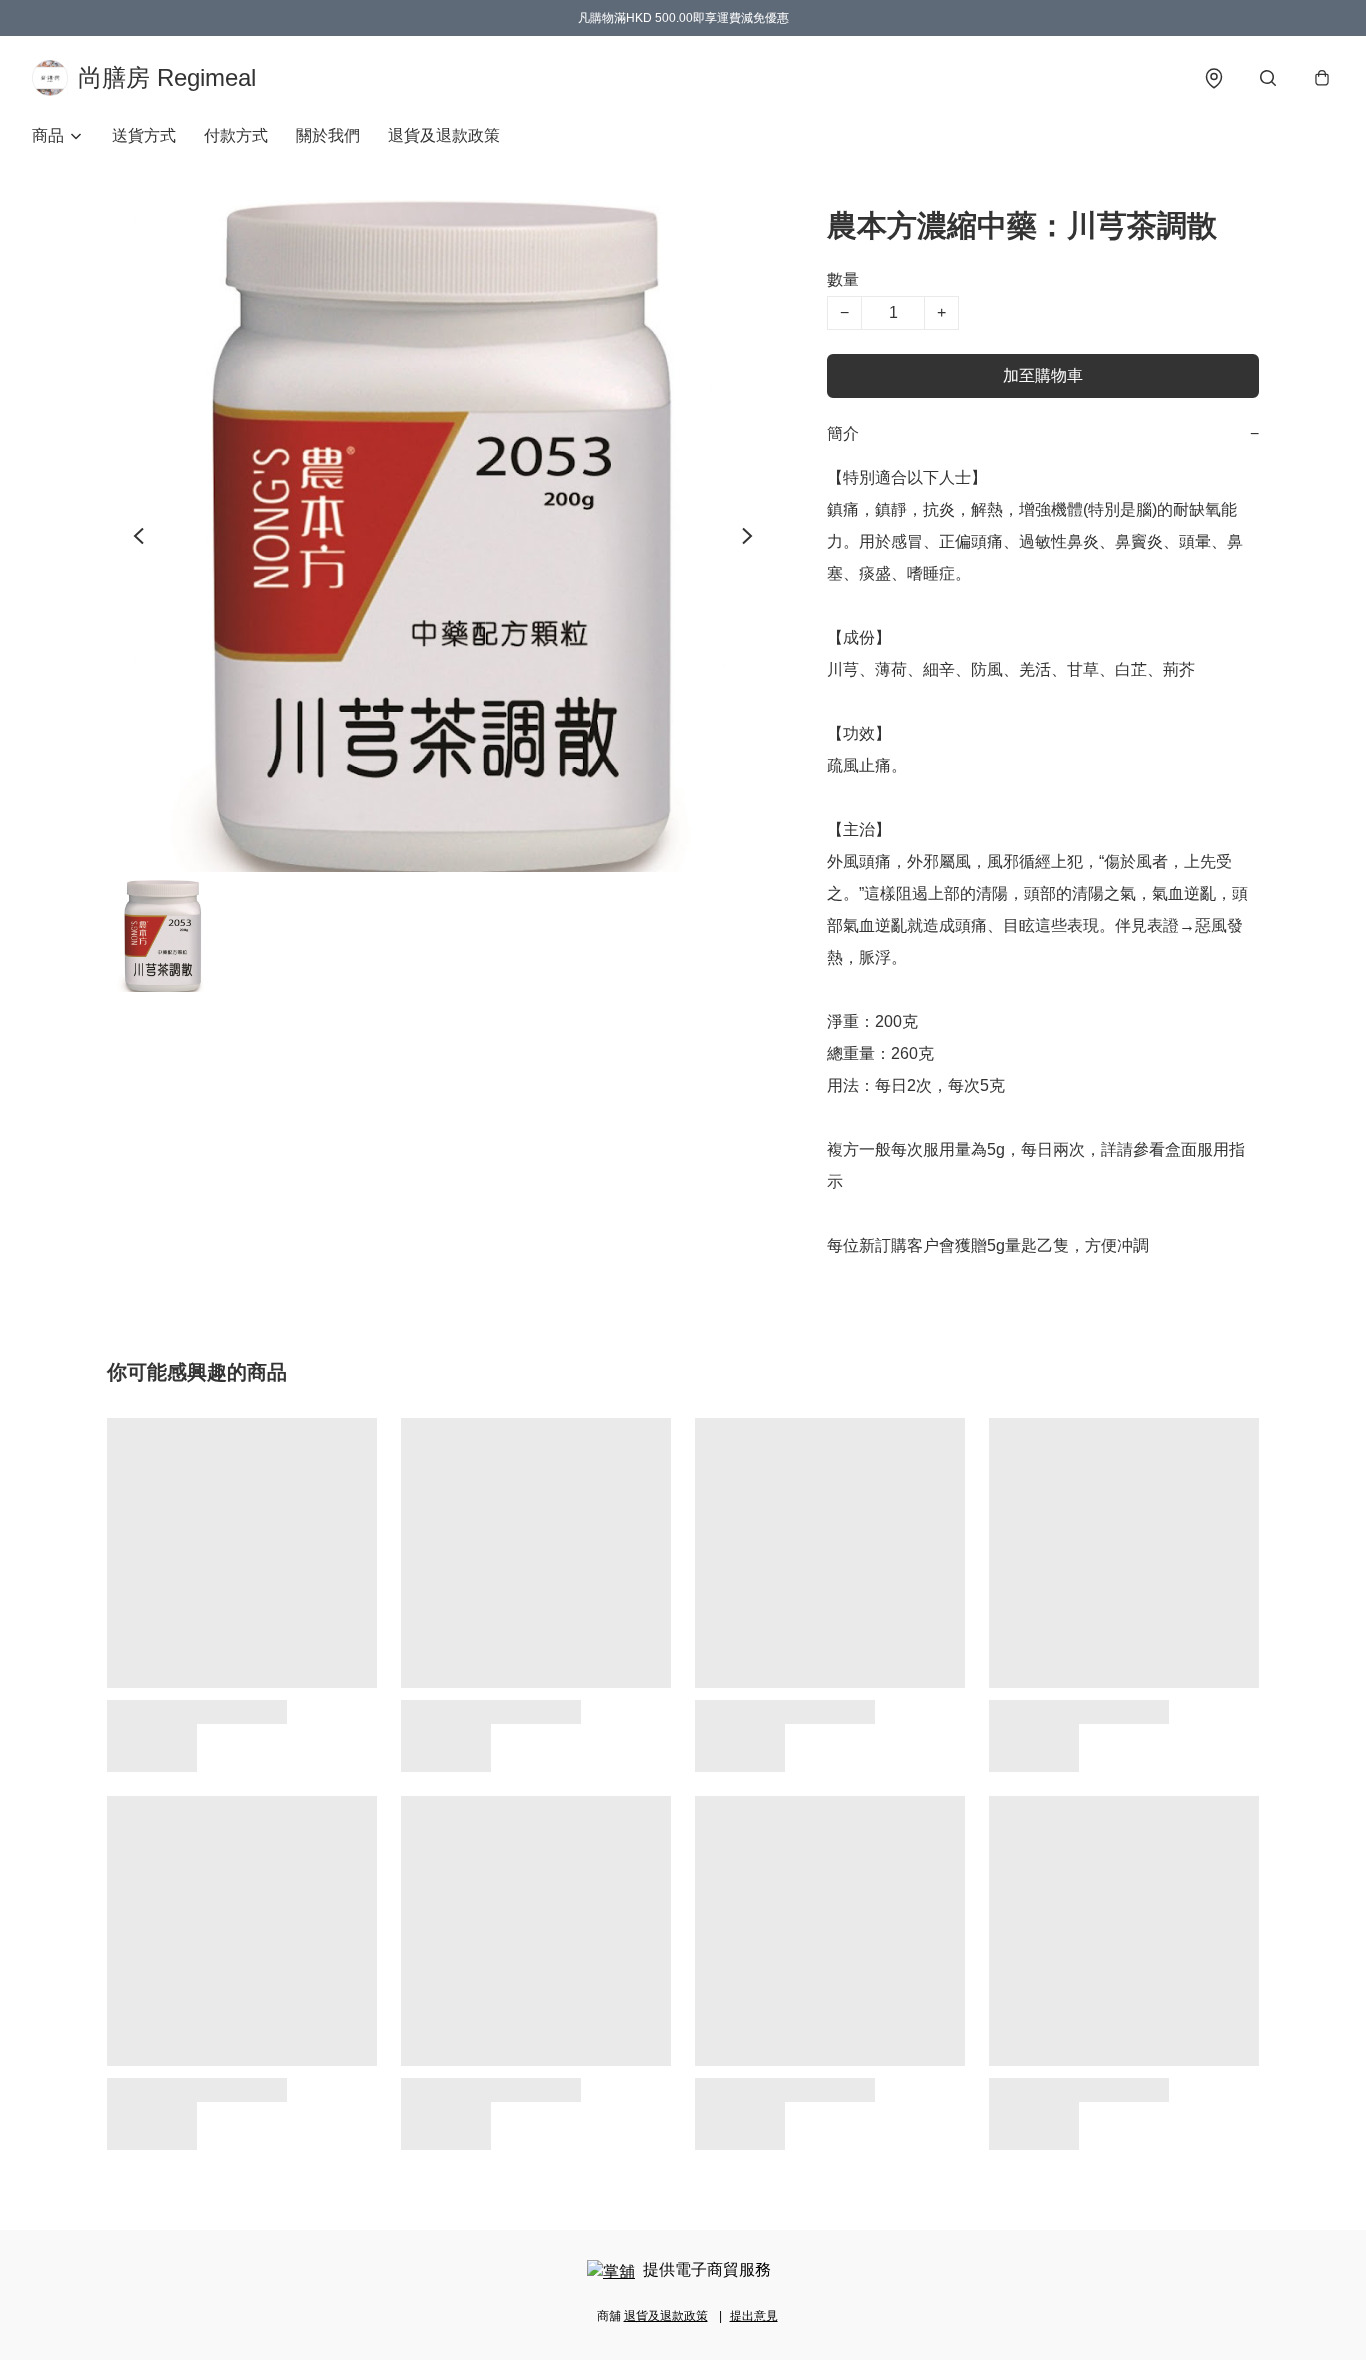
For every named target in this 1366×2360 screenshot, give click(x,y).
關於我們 (328, 135)
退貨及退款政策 (444, 135)
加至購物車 (1043, 375)
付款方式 (236, 135)
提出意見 (754, 2316)
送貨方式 (144, 135)
